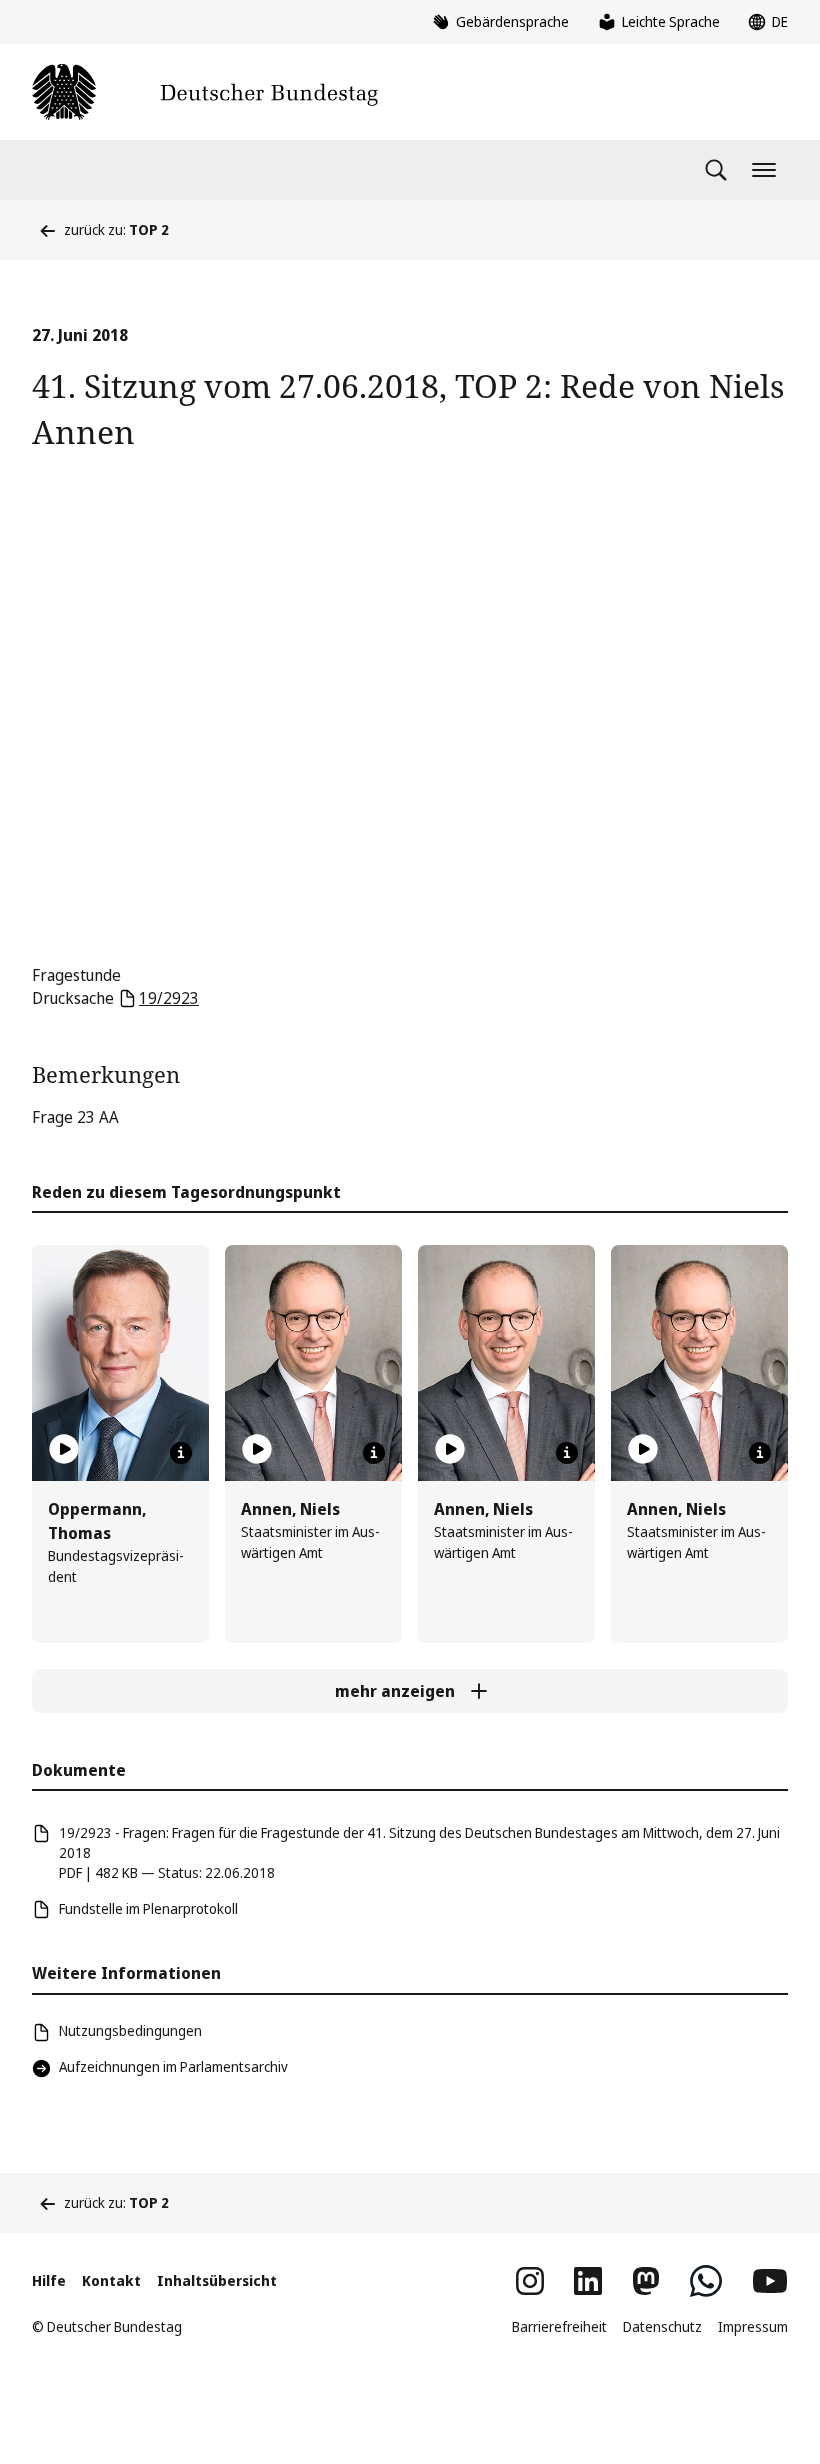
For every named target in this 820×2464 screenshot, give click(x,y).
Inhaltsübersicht (217, 2280)
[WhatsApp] (706, 2281)
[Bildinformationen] (181, 1453)
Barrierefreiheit (559, 2326)
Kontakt (111, 2280)
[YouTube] (770, 2281)
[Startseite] (205, 92)
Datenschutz (662, 2326)
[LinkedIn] (588, 2281)
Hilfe (49, 2280)
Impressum (753, 2326)
